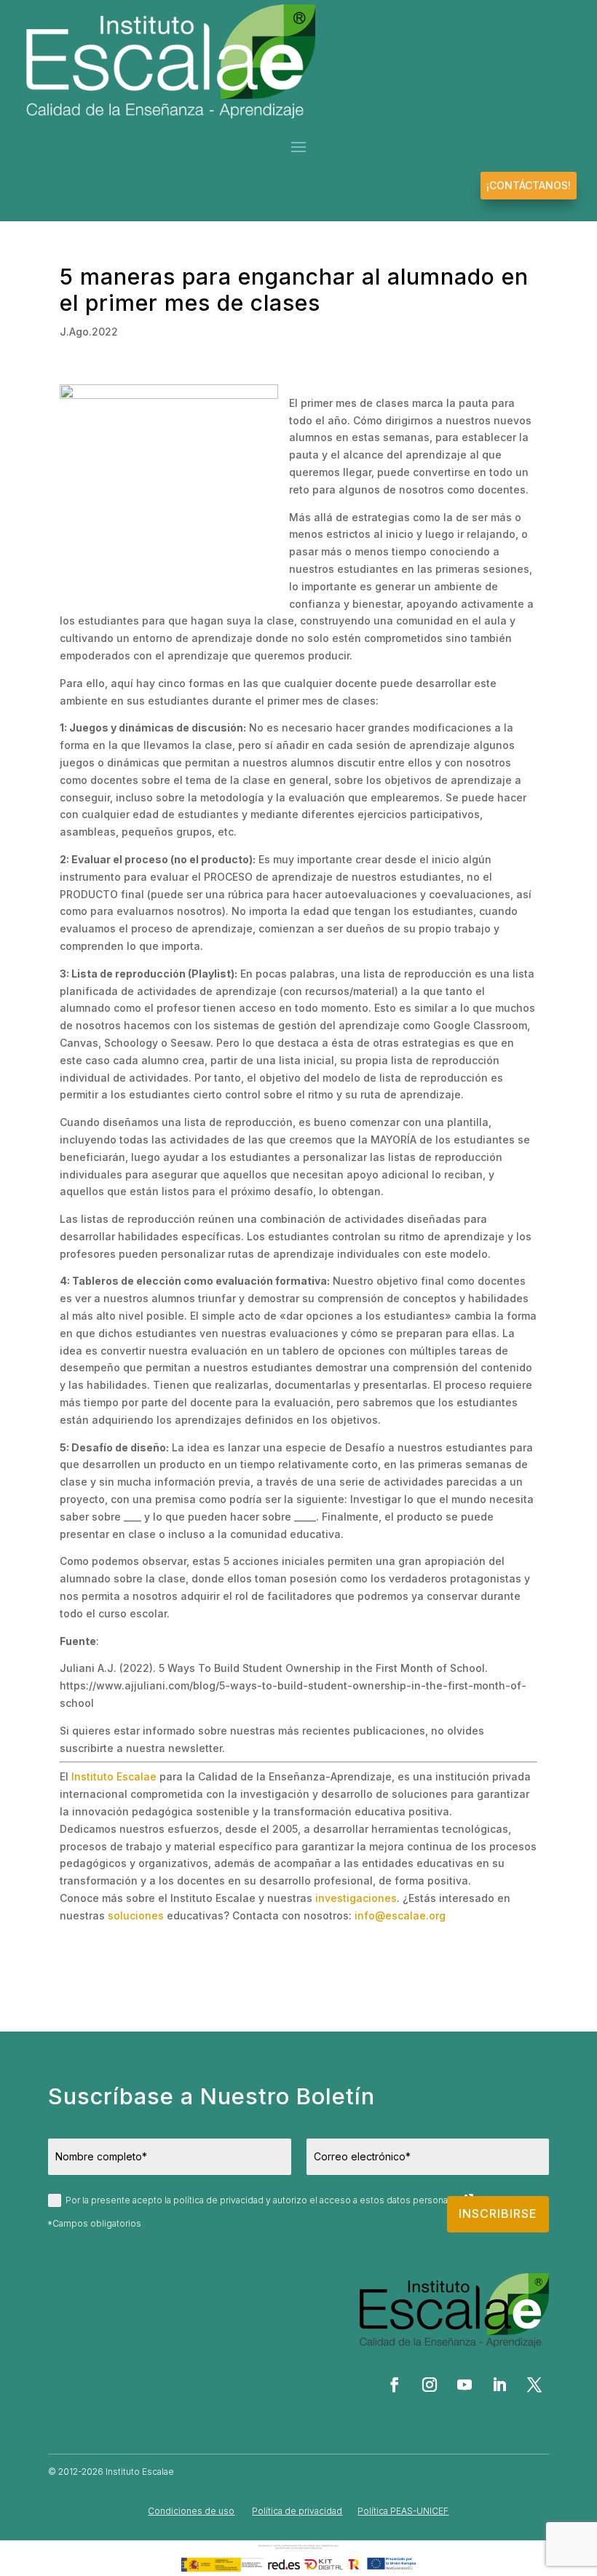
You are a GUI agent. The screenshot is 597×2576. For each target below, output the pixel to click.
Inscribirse (498, 2214)
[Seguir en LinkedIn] (499, 2385)
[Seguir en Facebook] (395, 2385)
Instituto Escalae (114, 1776)
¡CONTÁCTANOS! (529, 185)
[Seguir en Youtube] (464, 2385)
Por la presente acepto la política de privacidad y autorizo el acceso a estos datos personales (264, 2200)
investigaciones (356, 1898)
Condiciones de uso (191, 2511)
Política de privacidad (297, 2511)
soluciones (136, 1915)
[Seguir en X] (534, 2385)
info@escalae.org (400, 1915)
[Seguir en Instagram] (430, 2385)
